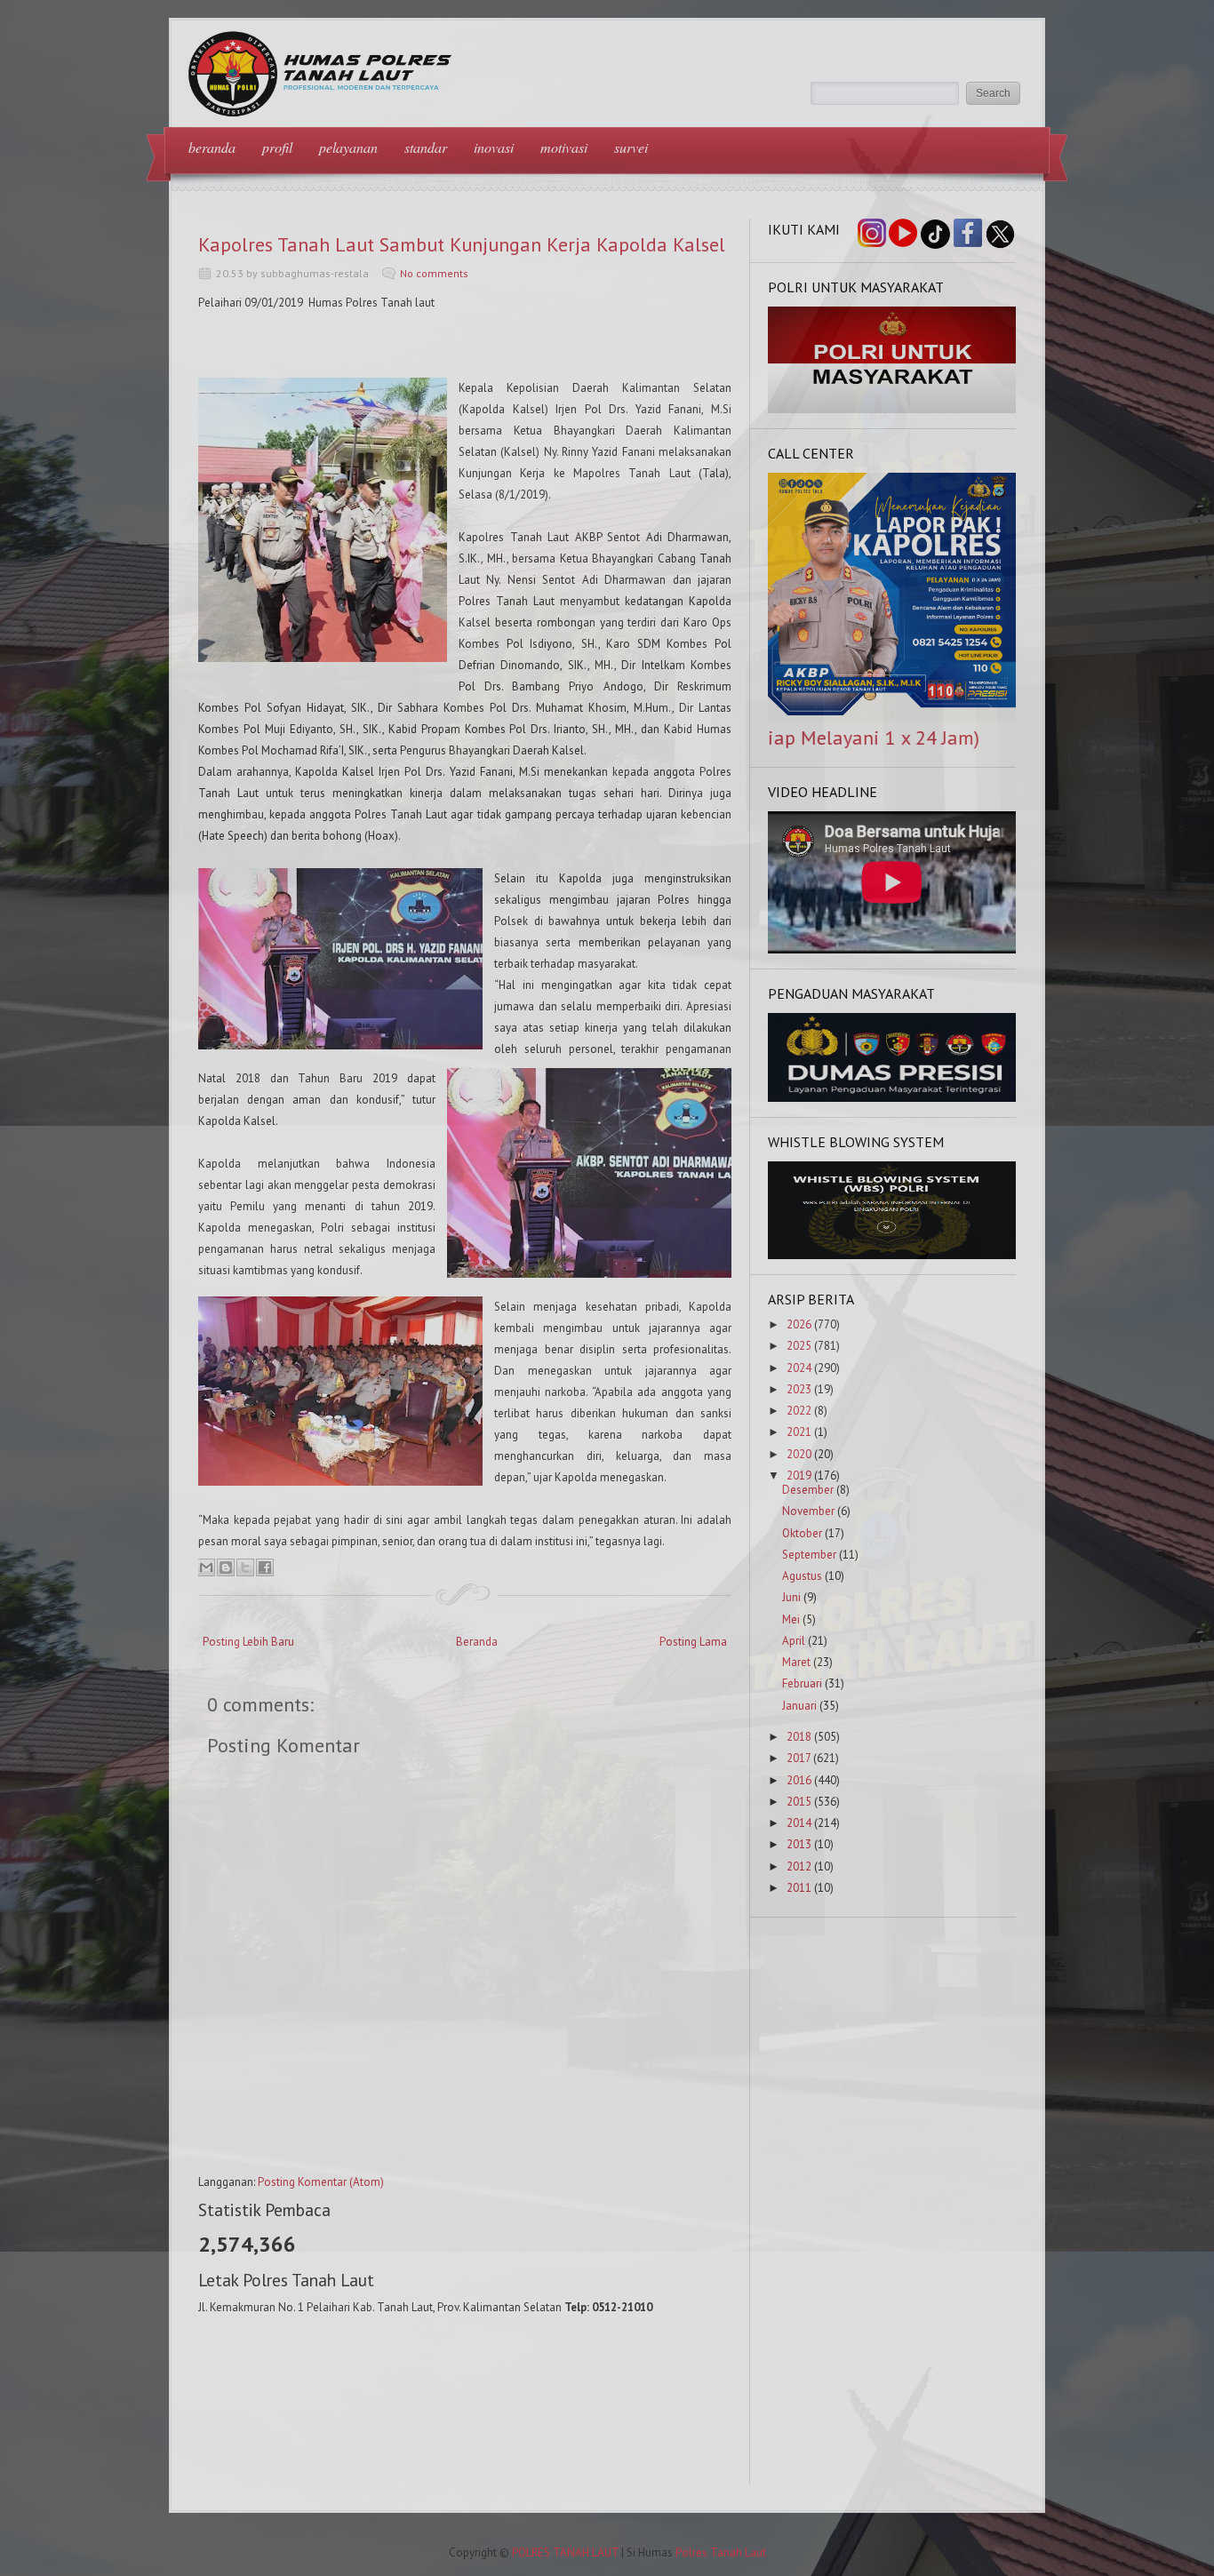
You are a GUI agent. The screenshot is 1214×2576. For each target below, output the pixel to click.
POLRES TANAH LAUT (565, 2552)
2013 (799, 1844)
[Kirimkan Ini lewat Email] (206, 1567)
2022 (799, 1411)
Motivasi (564, 147)
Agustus (802, 1576)
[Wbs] (892, 1255)
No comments (434, 273)
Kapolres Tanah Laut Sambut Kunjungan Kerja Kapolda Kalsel (462, 244)
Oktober (802, 1533)
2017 (799, 1758)
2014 (799, 1823)
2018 (799, 1737)
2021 (799, 1432)
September (809, 1555)
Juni (791, 1597)
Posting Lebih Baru (248, 1642)
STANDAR (426, 147)
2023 (799, 1389)
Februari (802, 1683)
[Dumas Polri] (892, 409)
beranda (212, 147)
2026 (799, 1324)
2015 (799, 1802)
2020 (799, 1454)
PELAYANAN (348, 147)
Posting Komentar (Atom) (321, 2182)
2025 (799, 1346)
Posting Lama (693, 1642)
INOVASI (494, 147)
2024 (799, 1368)
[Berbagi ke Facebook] (265, 1567)
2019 (799, 1475)
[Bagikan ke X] (245, 1567)
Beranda (477, 1642)
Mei (791, 1619)
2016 (799, 1780)
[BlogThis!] (226, 1567)
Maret (796, 1662)
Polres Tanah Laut (721, 2552)
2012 (799, 1866)
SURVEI (631, 147)
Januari (799, 1706)
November (808, 1511)
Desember (808, 1490)
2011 (799, 1888)
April (794, 1641)
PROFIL (277, 147)
